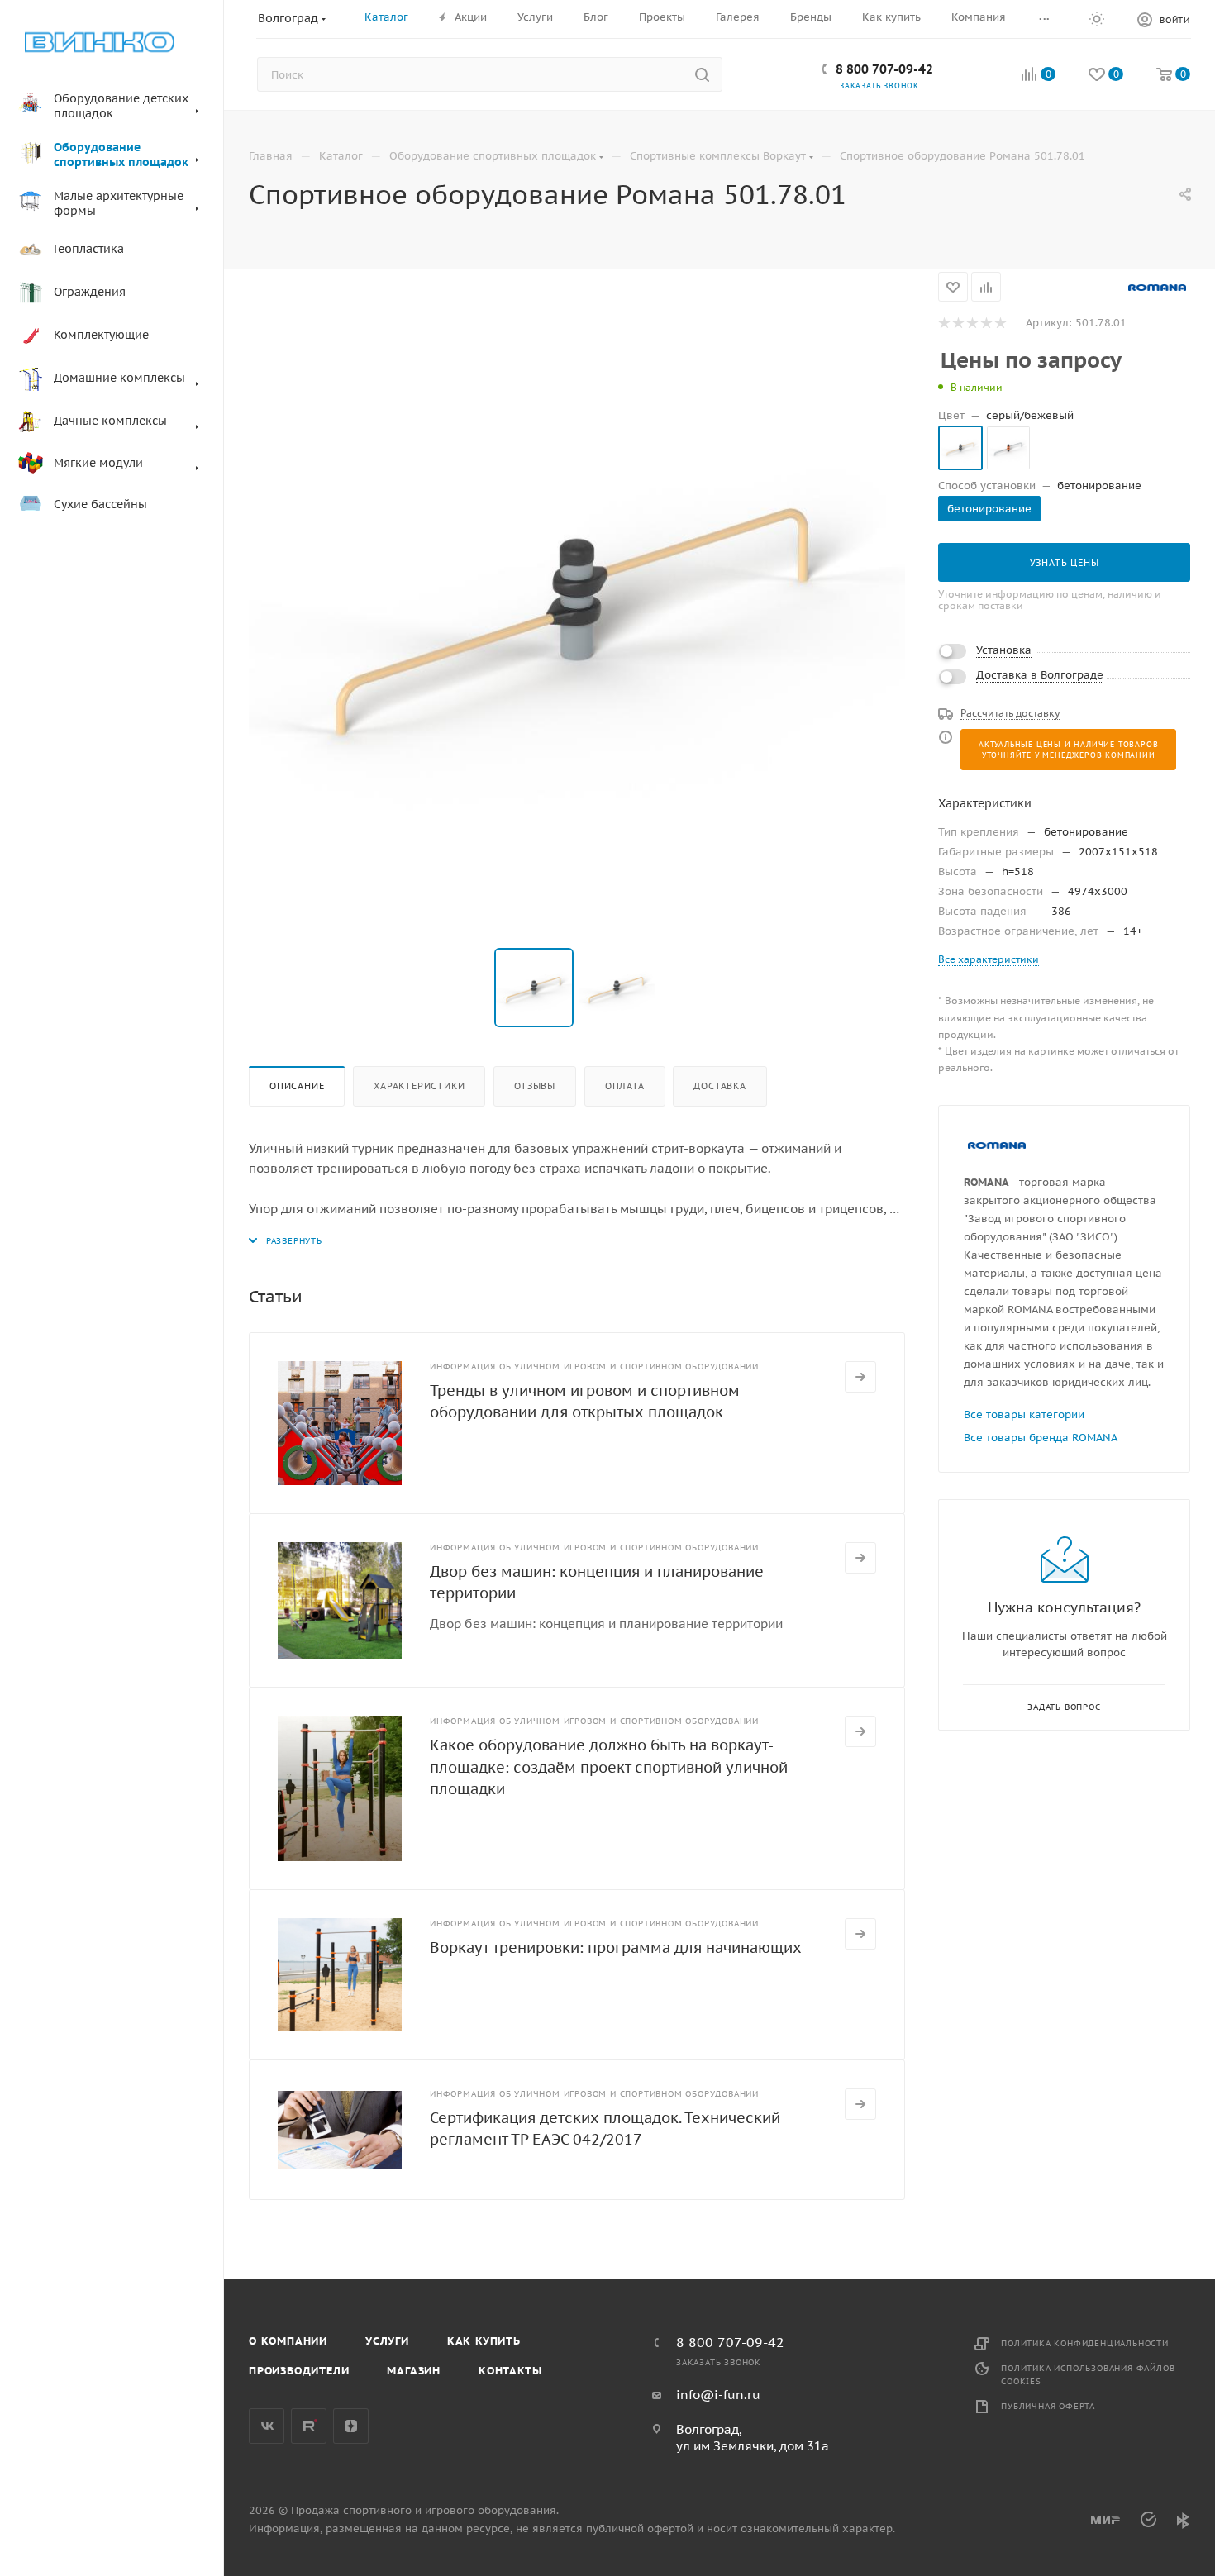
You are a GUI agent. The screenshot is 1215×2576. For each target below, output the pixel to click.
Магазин (414, 2371)
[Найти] (702, 74)
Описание (297, 1086)
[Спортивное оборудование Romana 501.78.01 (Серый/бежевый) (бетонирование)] (577, 600)
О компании (288, 2341)
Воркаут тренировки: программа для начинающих (616, 1947)
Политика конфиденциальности (1085, 2343)
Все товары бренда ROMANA (1041, 1438)
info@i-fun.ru (718, 2395)
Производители (299, 2371)
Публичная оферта (1048, 2406)
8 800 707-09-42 (884, 69)
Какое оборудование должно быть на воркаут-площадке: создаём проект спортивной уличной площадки (609, 1767)
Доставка (719, 1086)
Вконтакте (267, 2426)
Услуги (387, 2341)
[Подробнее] (860, 1377)
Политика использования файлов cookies (1088, 2375)
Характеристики (419, 1086)
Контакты (510, 2371)
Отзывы (535, 1086)
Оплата (625, 1086)
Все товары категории (1024, 1414)
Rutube (309, 2426)
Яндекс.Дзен (351, 2426)
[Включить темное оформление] (1097, 18)
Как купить (484, 2341)
